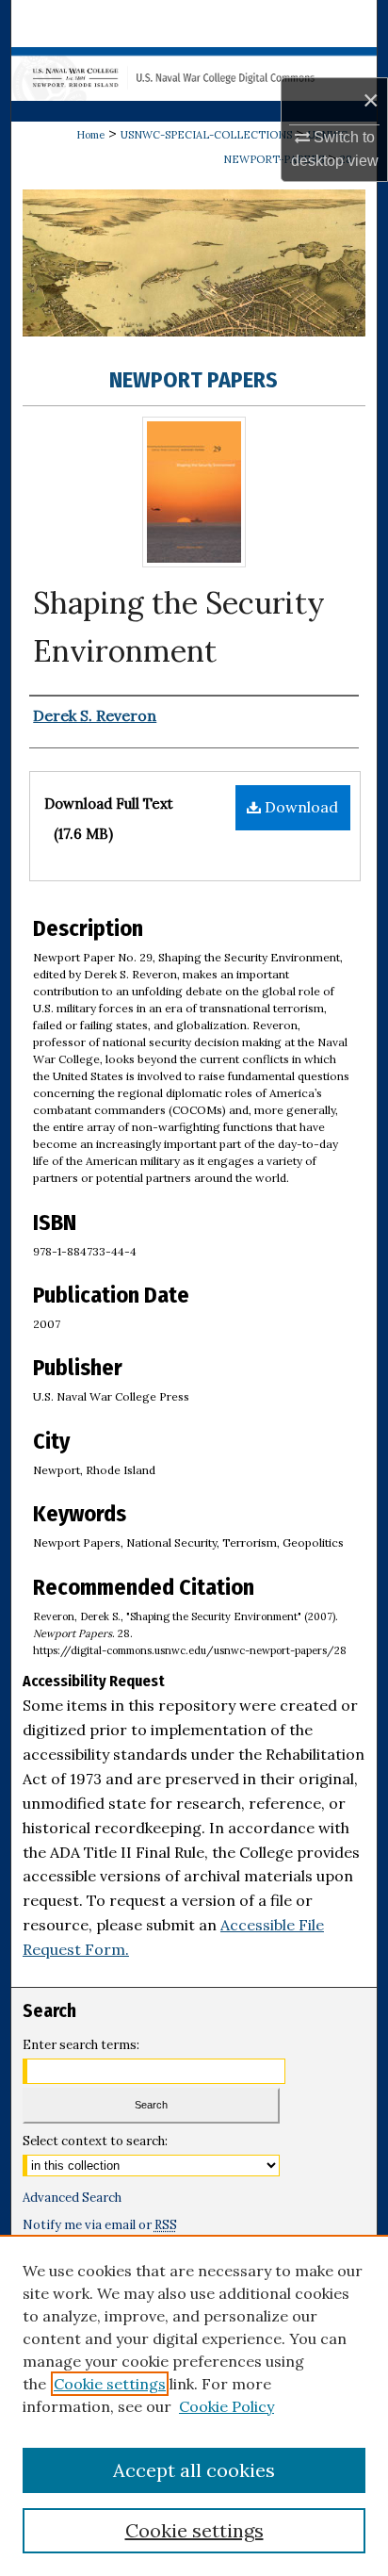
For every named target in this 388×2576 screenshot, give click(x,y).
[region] (194, 2405)
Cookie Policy (226, 2406)
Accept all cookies (194, 2470)
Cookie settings (110, 2384)
